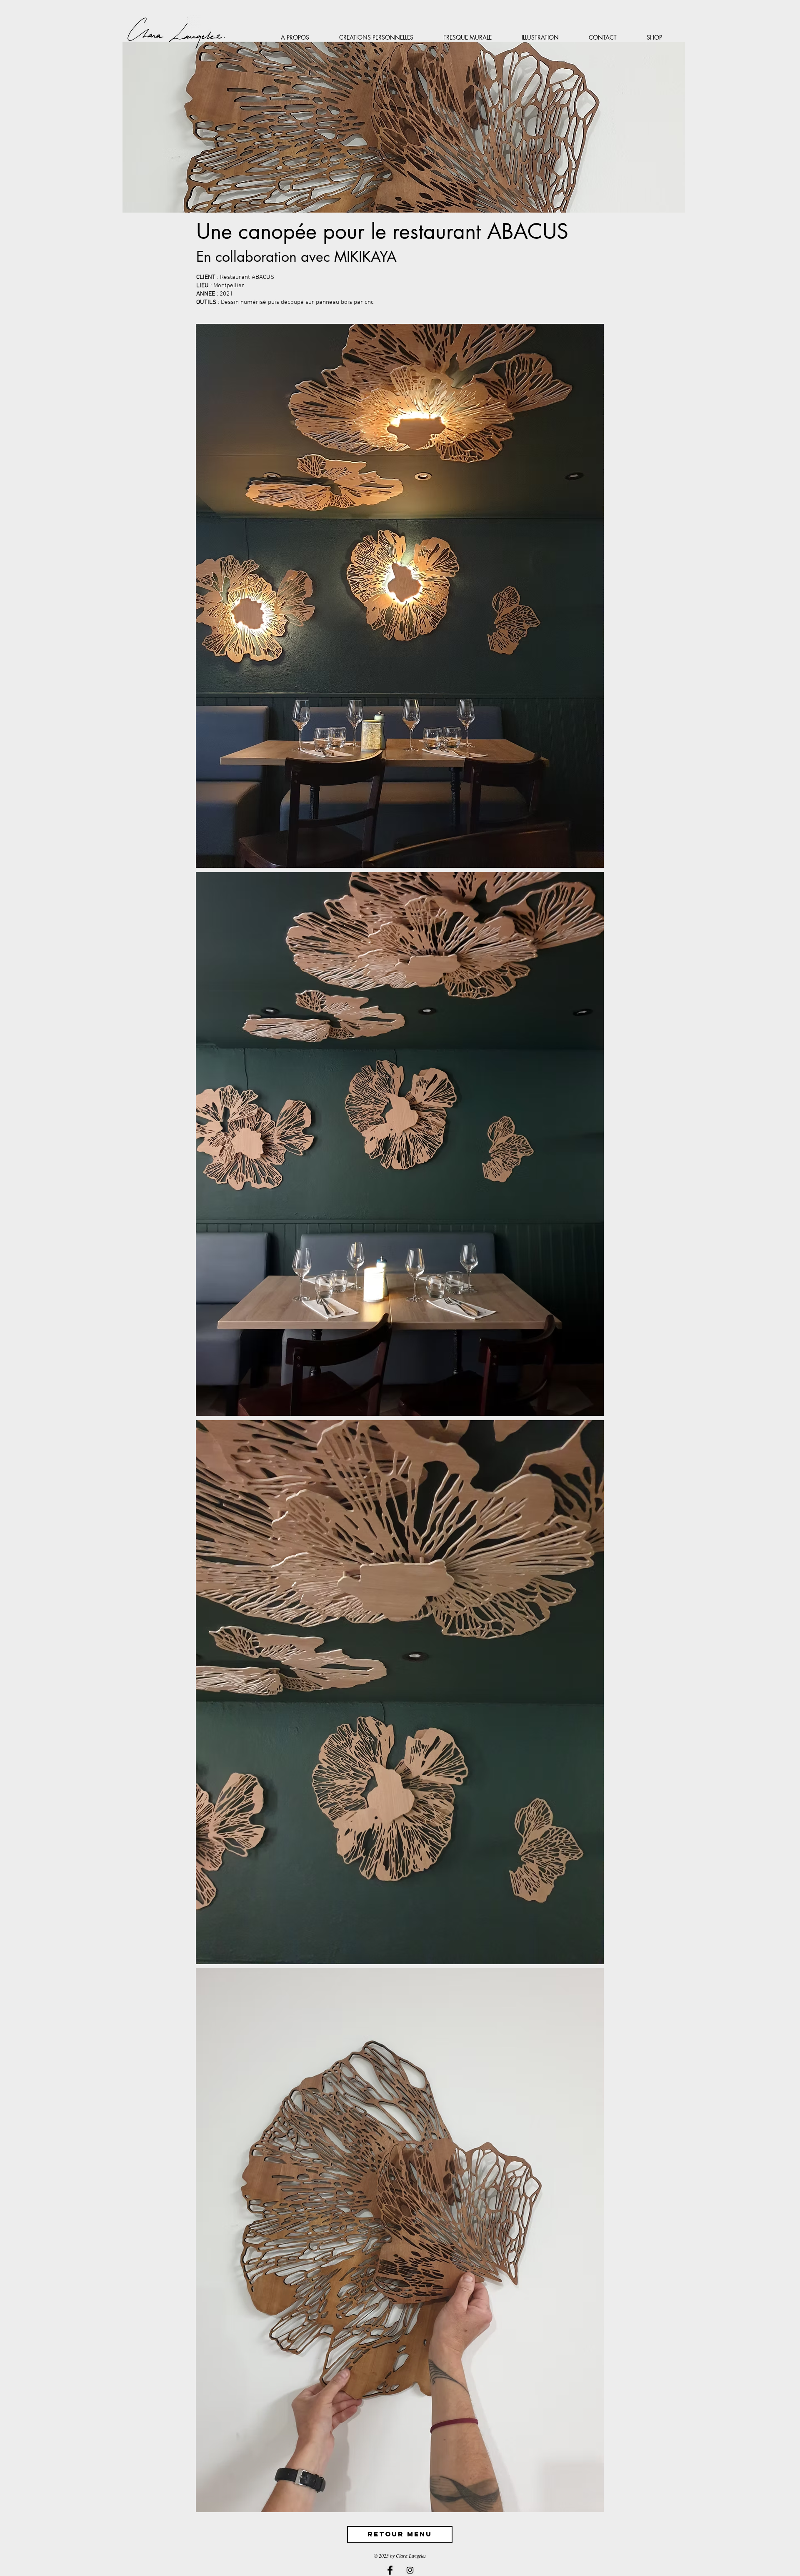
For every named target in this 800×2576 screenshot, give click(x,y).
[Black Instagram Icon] (410, 2570)
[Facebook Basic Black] (390, 2570)
